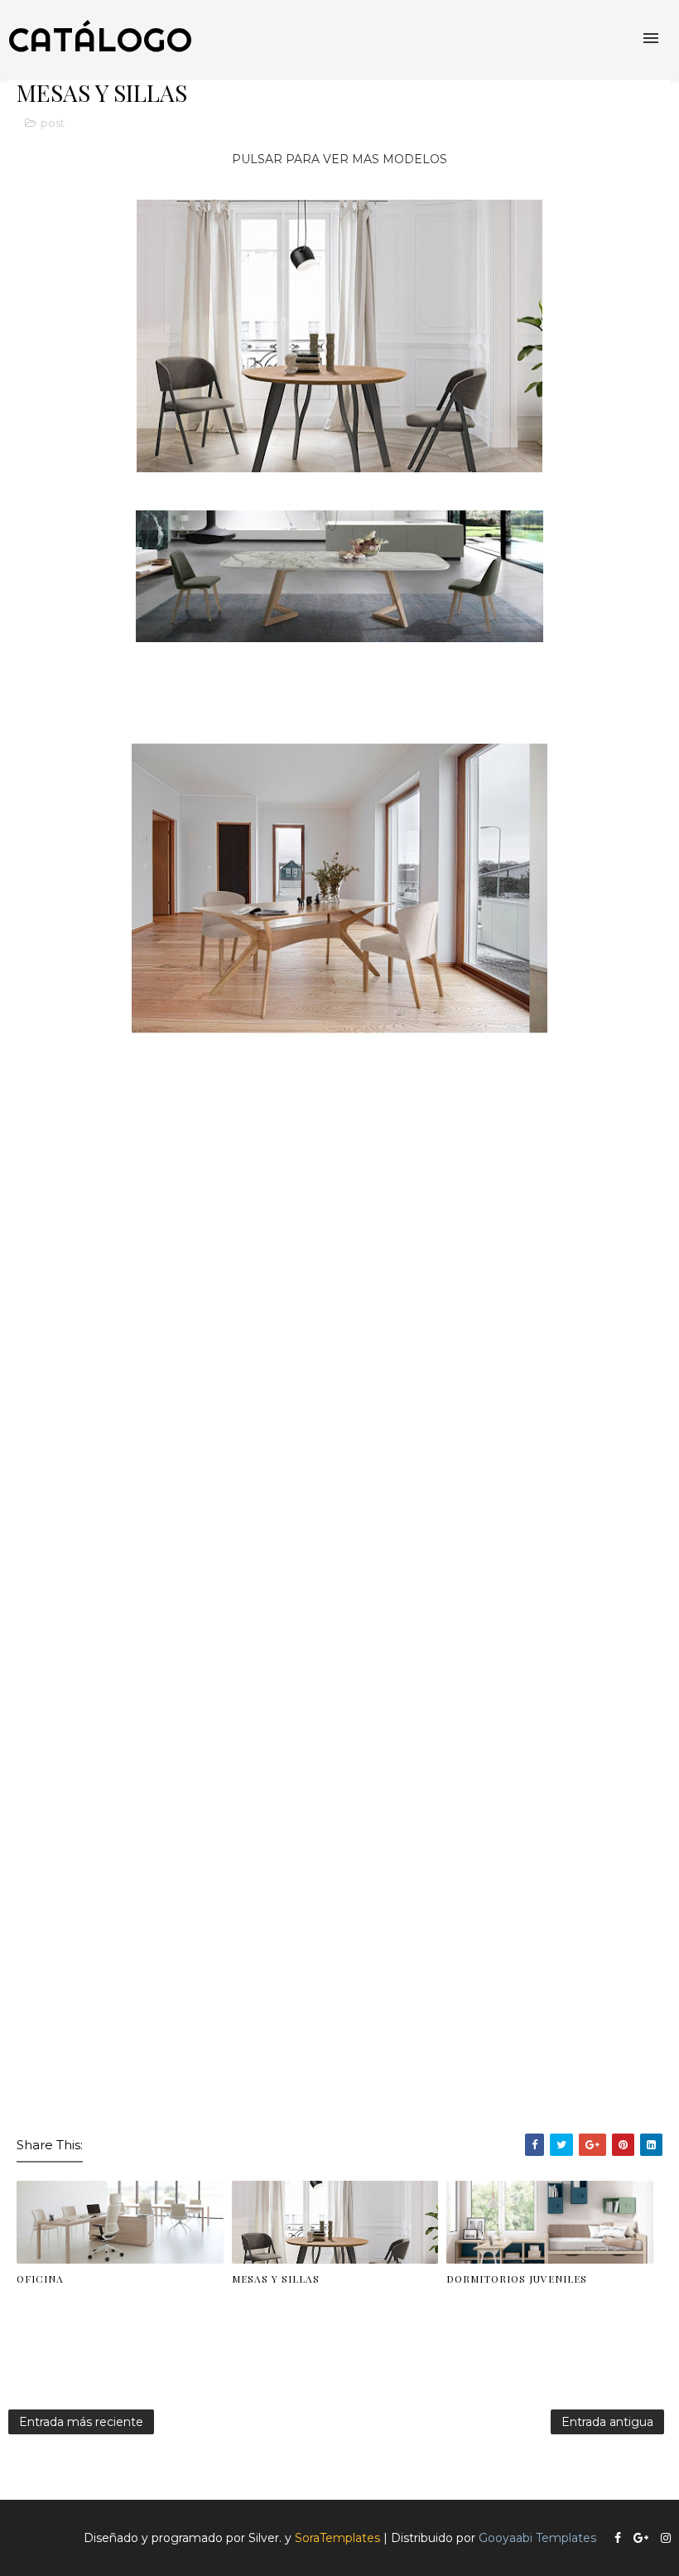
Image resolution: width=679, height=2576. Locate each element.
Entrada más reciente (81, 2422)
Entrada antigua (607, 2422)
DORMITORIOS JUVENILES (517, 2279)
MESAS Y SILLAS (276, 2279)
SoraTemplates (337, 2538)
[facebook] (618, 2538)
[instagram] (666, 2538)
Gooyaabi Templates (537, 2538)
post (53, 123)
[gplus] (641, 2538)
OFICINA (40, 2279)
